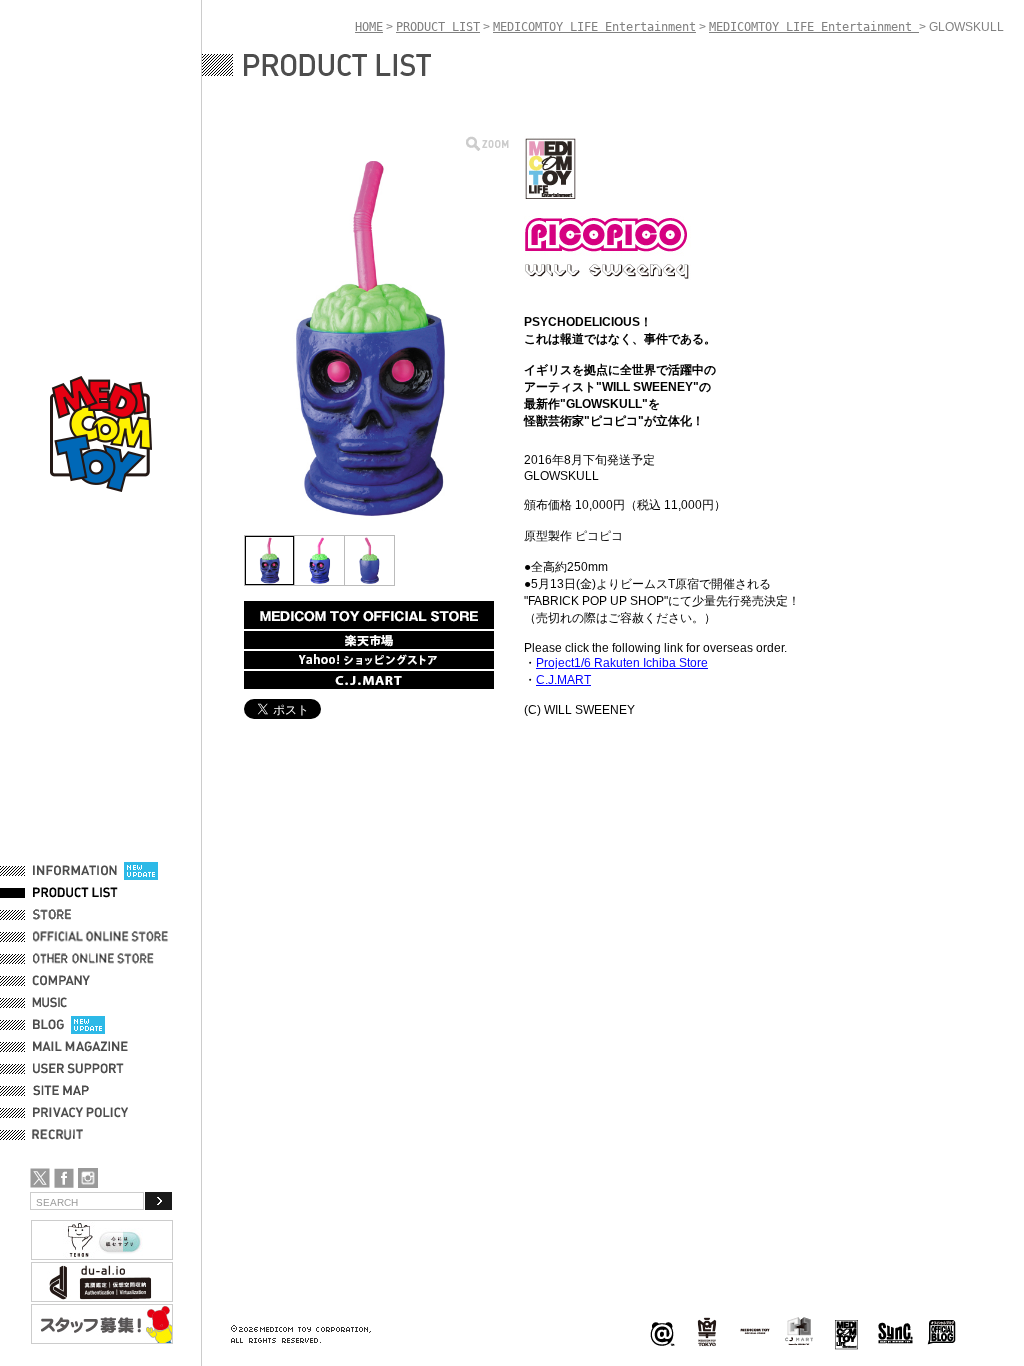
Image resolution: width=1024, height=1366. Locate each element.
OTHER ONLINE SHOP (95, 959)
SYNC (895, 1332)
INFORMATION (75, 871)
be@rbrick (662, 1332)
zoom (487, 143)
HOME (369, 27)
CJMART (799, 1331)
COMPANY (61, 981)
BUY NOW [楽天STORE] (369, 640)
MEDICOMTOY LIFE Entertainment (594, 27)
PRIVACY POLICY (80, 1113)
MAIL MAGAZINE (80, 1047)
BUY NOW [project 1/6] (369, 615)
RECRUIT (61, 1135)
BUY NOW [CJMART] (369, 680)
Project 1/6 (707, 1332)
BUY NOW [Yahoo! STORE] (369, 660)
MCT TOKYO (755, 1331)
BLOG (48, 1025)
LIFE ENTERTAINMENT (846, 1332)
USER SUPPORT (78, 1069)
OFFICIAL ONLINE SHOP (102, 937)
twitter (40, 1178)
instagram (88, 1178)
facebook (64, 1178)
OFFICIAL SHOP (77, 915)
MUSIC (53, 1003)
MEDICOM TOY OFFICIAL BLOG (942, 1332)
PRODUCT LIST (75, 893)
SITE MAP (61, 1091)
